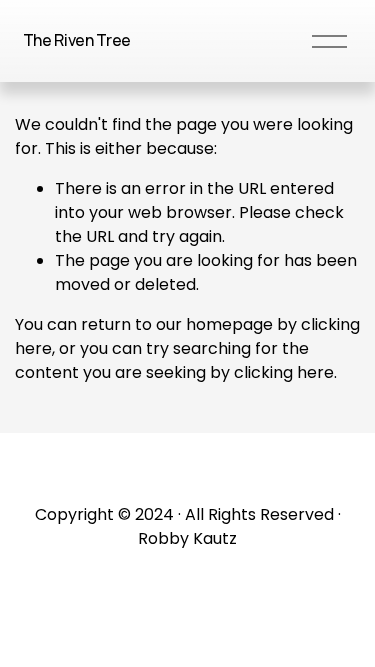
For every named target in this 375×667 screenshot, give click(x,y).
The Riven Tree (77, 40)
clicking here (284, 372)
